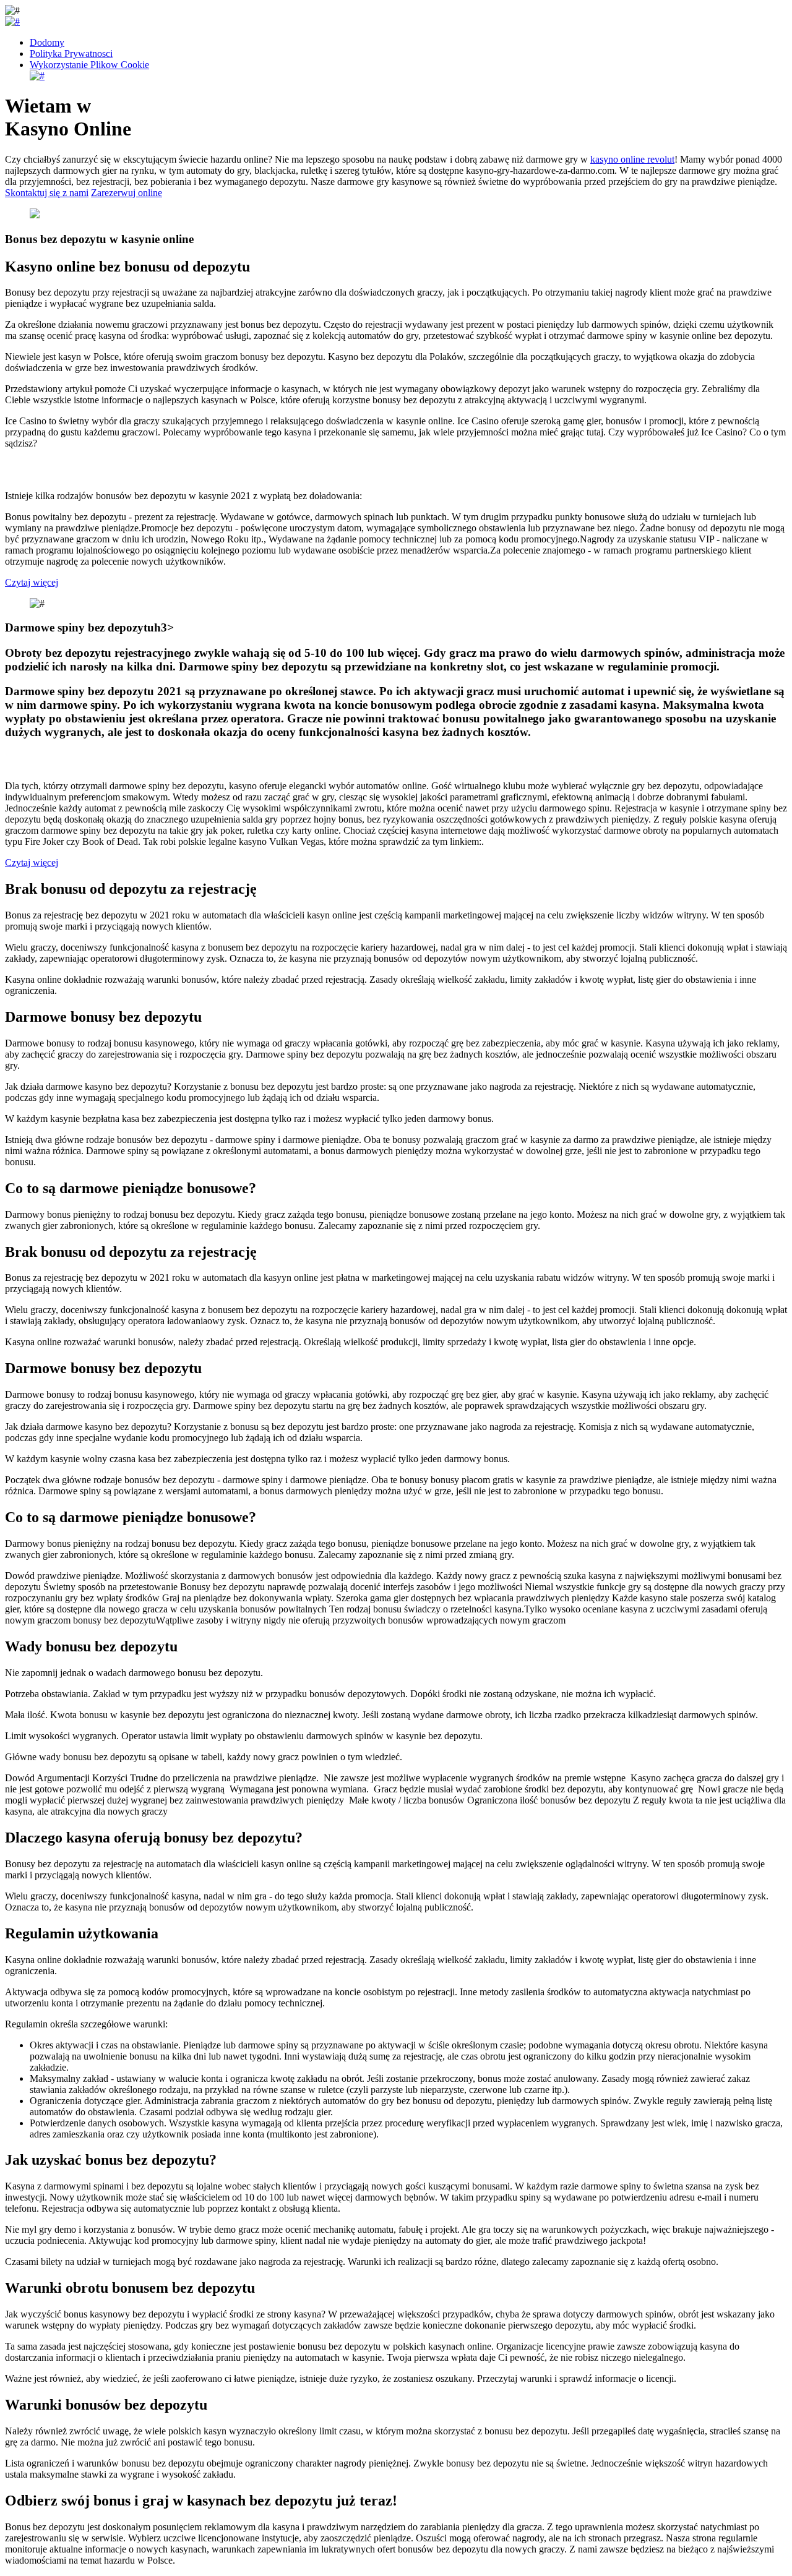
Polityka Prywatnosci (71, 53)
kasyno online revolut (632, 159)
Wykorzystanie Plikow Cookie (89, 65)
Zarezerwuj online (127, 193)
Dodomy (47, 42)
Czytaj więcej (32, 582)
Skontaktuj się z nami (47, 193)
